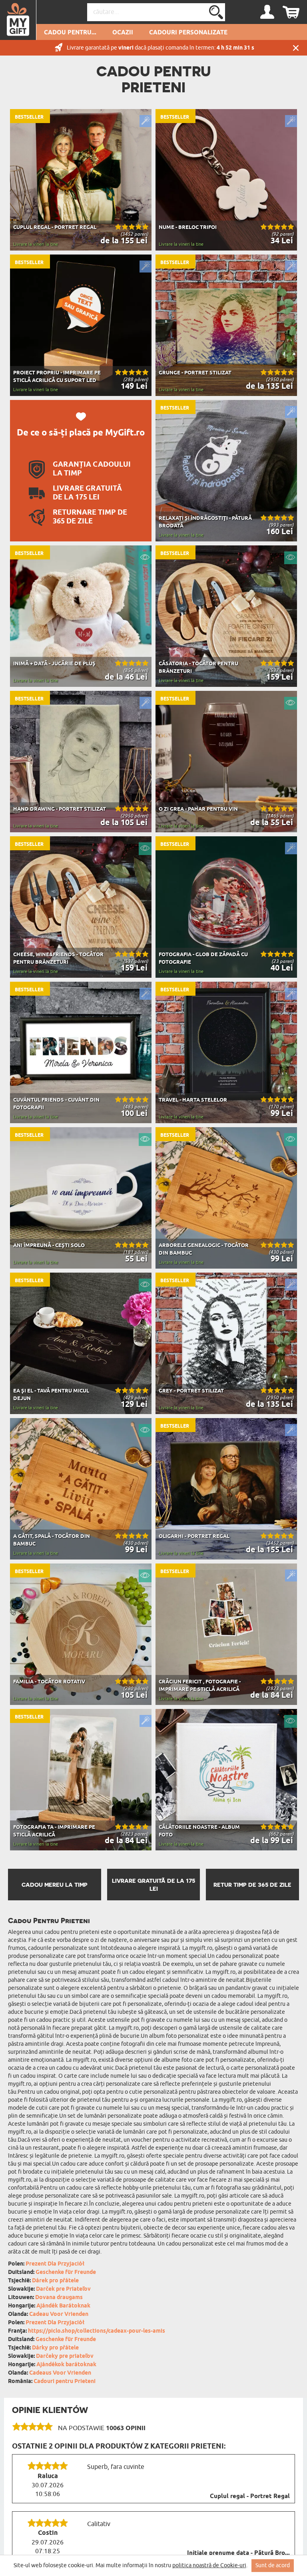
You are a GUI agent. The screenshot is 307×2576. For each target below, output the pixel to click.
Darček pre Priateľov (63, 2289)
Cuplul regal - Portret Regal (250, 2496)
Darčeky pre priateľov (65, 2356)
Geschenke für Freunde (66, 2273)
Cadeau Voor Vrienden (59, 2314)
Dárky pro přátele (55, 2348)
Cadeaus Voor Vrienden (60, 2373)
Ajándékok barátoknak (66, 2365)
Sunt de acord (273, 2565)
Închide (296, 48)
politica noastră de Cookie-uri (209, 2565)
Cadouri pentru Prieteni (65, 2382)
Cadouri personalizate (188, 33)
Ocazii (123, 33)
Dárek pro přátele (55, 2281)
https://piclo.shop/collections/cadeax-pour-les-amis (97, 2331)
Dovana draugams (59, 2298)
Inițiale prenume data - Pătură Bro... (238, 2553)
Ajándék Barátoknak (63, 2306)
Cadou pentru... (70, 33)
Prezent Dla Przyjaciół (55, 2264)
